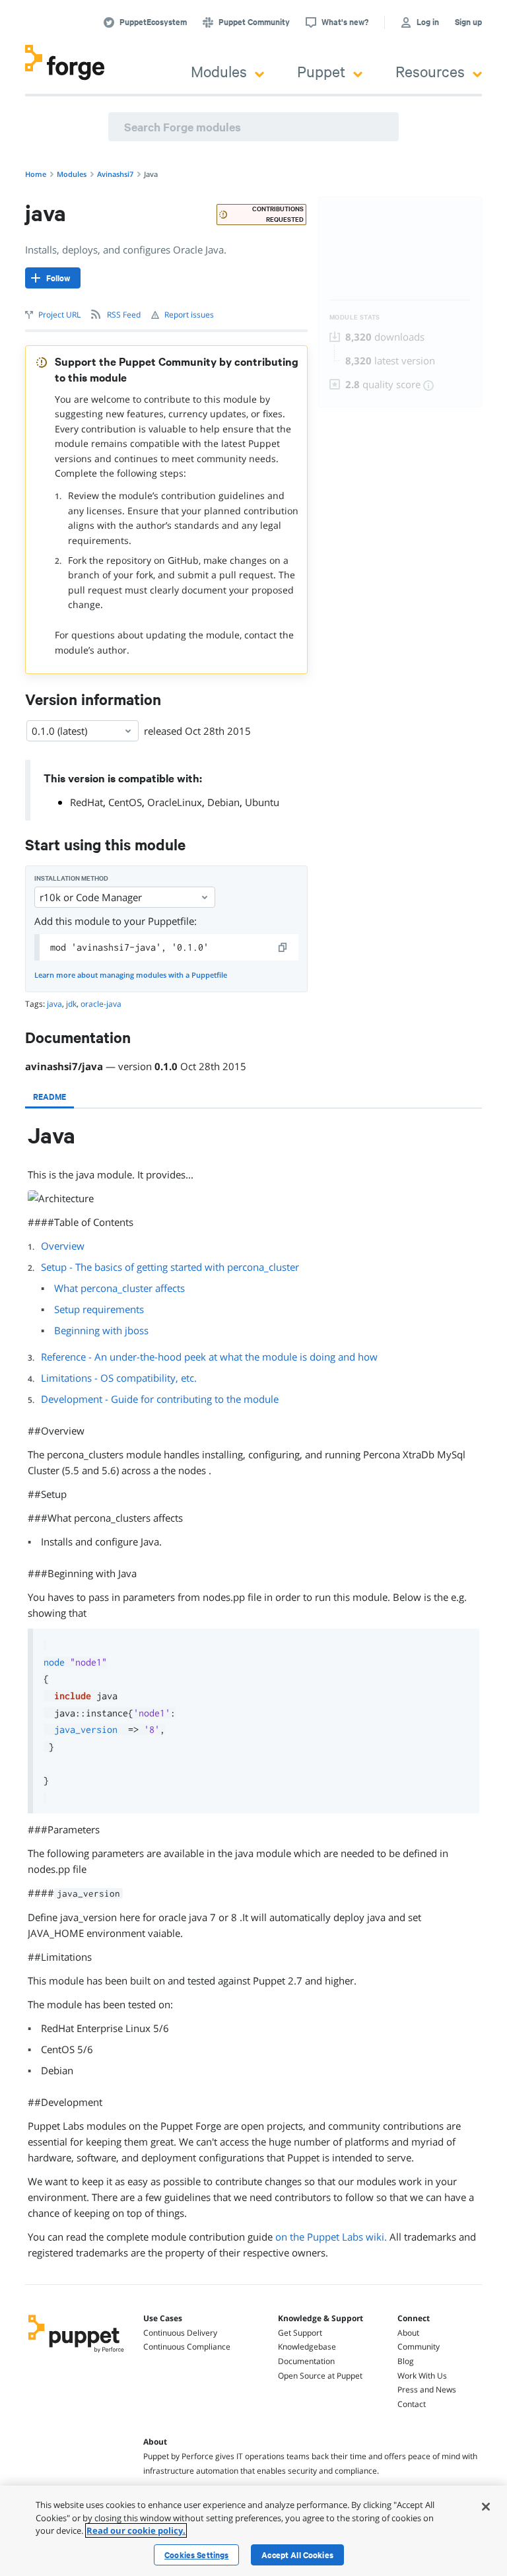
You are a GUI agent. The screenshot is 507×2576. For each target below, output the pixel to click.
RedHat (86, 802)
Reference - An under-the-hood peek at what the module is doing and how (209, 1357)
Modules (219, 71)
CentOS (125, 802)
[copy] (283, 947)
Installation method (71, 878)
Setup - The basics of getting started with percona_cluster (170, 1267)
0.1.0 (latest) (59, 731)
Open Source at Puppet (320, 2376)
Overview (63, 1246)
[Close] (486, 2507)
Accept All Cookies (297, 2555)
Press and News (427, 2390)
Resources (430, 71)
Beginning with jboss (101, 1330)
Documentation (306, 2361)
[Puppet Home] (76, 2354)
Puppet (321, 71)
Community (419, 2347)
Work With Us (422, 2376)
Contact (412, 2404)
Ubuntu (262, 802)
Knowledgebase (307, 2347)
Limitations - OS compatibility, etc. (119, 1378)
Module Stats (355, 317)
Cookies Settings (196, 2555)
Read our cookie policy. (136, 2530)
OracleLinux (175, 802)
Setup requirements (99, 1309)
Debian (223, 802)
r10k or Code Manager (91, 897)
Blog (406, 2361)
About (408, 2333)
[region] (253, 2531)
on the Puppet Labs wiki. (331, 2237)
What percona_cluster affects (119, 1288)
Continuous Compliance (187, 2347)
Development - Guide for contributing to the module (160, 1399)
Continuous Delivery (180, 2333)
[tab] (50, 1097)
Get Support (300, 2333)
